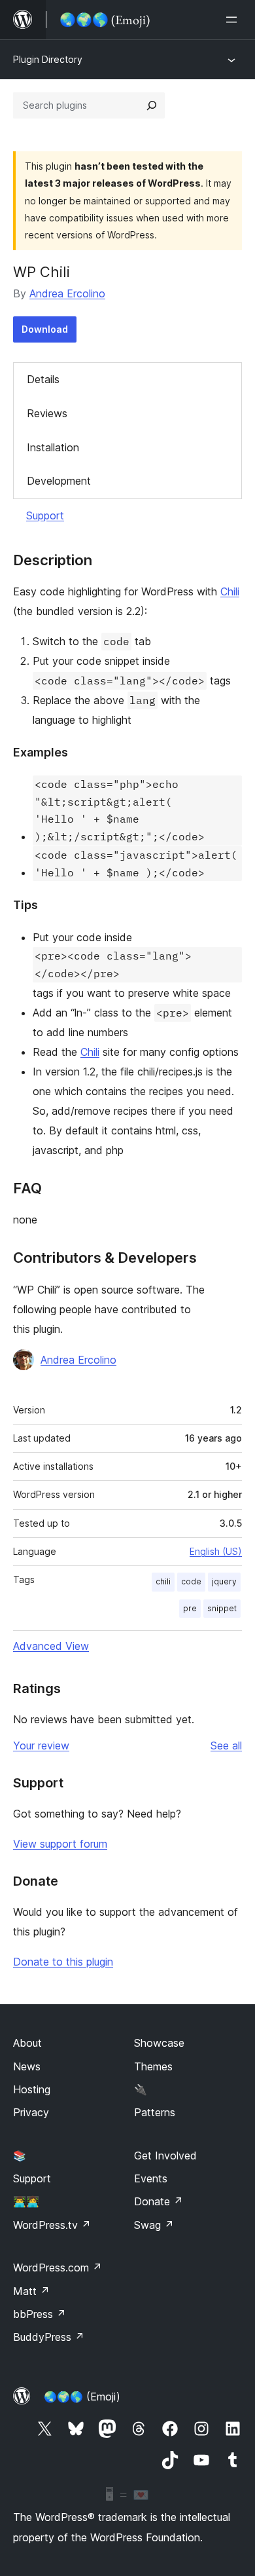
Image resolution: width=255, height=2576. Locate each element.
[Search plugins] (152, 105)
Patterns (155, 2112)
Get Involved (165, 2156)
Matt (31, 2291)
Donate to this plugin (63, 1962)
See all (226, 1745)
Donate (159, 2201)
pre (190, 1608)
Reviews (47, 413)
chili (163, 1581)
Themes (153, 2066)
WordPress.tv (52, 2225)
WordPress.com (58, 2268)
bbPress (40, 2314)
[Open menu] (234, 20)
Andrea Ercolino (67, 293)
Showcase (159, 2043)
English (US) (216, 1551)
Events (151, 2178)
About (27, 2043)
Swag (154, 2225)
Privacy (31, 2112)
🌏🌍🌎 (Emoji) (82, 2397)
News (27, 2066)
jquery (224, 1581)
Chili (230, 591)
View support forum (60, 1844)
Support (45, 515)
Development (59, 481)
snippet (222, 1608)
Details (43, 379)
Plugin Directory (48, 59)
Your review (41, 1745)
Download (45, 329)
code (191, 1581)
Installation (53, 447)
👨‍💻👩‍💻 (26, 2201)
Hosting (32, 2089)
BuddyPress (49, 2337)
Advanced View (51, 1646)
